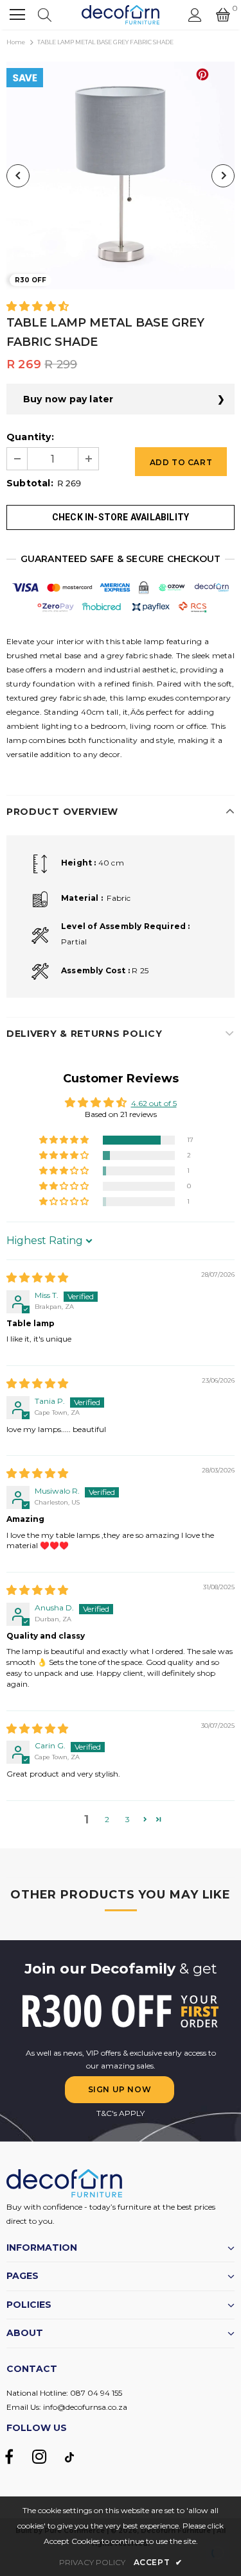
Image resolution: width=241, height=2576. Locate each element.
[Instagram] (39, 2457)
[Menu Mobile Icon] (17, 15)
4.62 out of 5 (154, 1103)
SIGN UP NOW (120, 2089)
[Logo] (121, 15)
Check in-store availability (121, 517)
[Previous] (18, 176)
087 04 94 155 (96, 2393)
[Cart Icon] (223, 15)
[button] (38, 307)
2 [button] (107, 1819)
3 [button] (128, 1819)
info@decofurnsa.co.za (85, 2407)
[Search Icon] (45, 15)
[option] (121, 175)
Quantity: (30, 437)
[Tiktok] (69, 2457)
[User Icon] (195, 15)
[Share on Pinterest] (202, 74)
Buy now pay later (68, 399)
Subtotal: (30, 483)
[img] (37, 1278)
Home (16, 42)
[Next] (223, 176)
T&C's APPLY (121, 2113)
